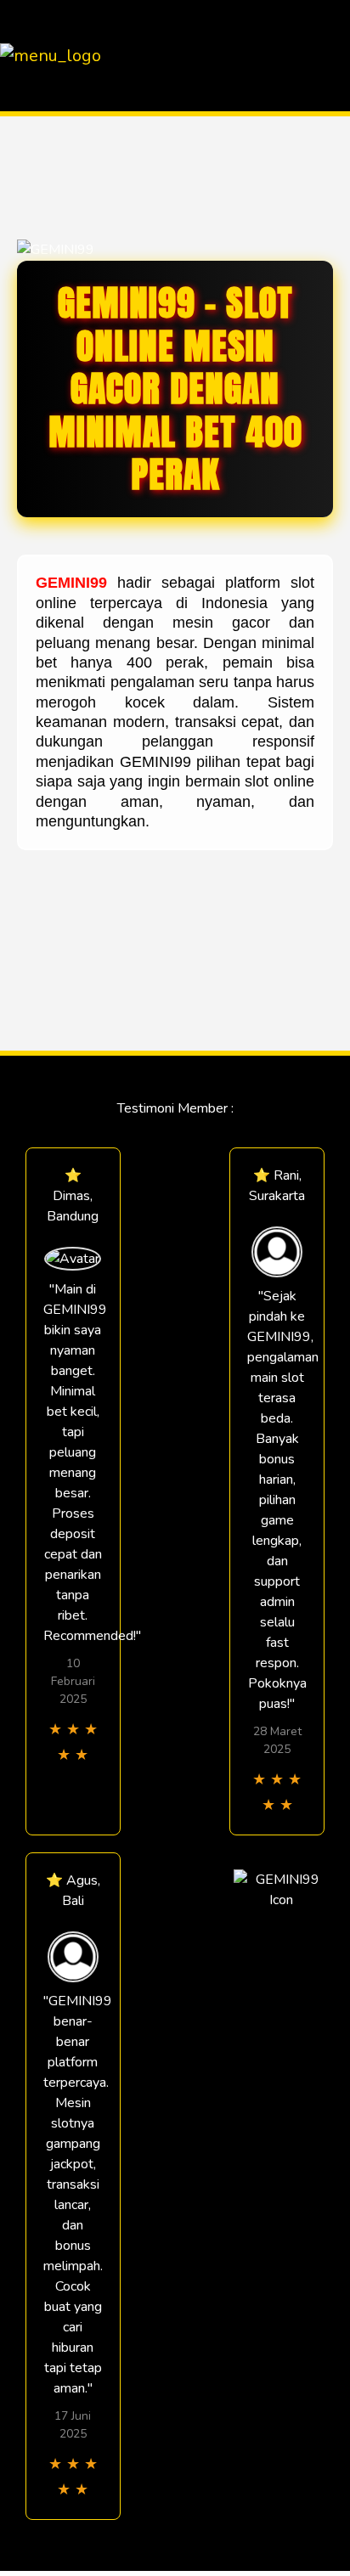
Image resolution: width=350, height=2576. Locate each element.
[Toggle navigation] (332, 56)
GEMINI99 (71, 583)
